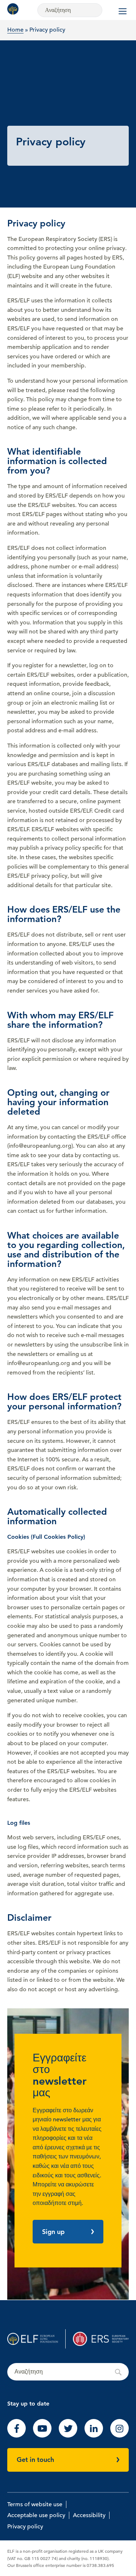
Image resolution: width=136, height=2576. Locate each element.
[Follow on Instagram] (119, 2436)
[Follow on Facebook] (17, 2436)
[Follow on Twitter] (68, 2436)
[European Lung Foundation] (15, 9)
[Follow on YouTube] (42, 2436)
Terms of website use (35, 2504)
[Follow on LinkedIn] (94, 2436)
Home (15, 30)
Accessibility (89, 2515)
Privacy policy (25, 2527)
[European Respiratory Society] (101, 2339)
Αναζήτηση (68, 2372)
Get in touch (35, 2460)
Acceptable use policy (36, 2515)
